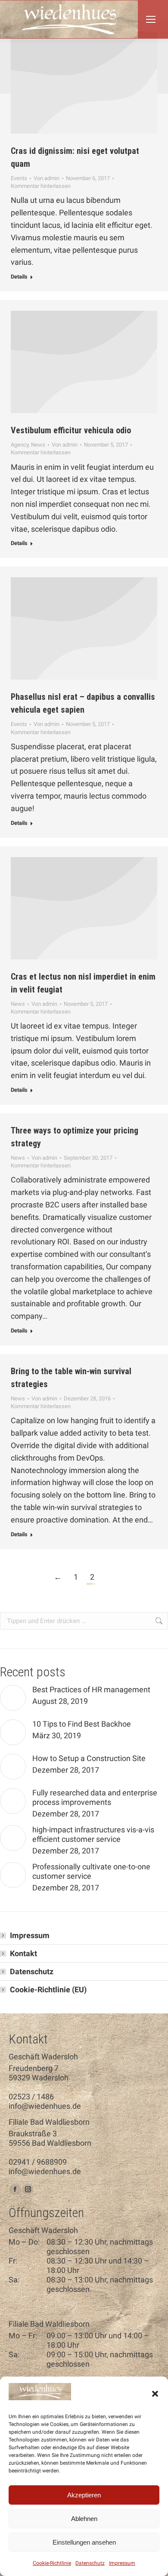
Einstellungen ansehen (84, 2542)
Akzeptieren (84, 2495)
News (38, 445)
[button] (155, 2394)
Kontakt (23, 1953)
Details (19, 277)
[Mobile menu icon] (151, 19)
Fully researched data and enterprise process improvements (95, 1797)
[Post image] (13, 1698)
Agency (20, 445)
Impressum (122, 2563)
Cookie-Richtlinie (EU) (48, 1989)
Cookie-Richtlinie (52, 2563)
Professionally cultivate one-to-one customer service (91, 1871)
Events (19, 178)
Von (47, 178)
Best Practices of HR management (91, 1689)
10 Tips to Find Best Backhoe (82, 1724)
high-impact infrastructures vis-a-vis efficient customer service (93, 1834)
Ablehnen (84, 2519)
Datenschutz (90, 2563)
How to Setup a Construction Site (89, 1758)
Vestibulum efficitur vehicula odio (71, 430)
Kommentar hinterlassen (41, 186)
